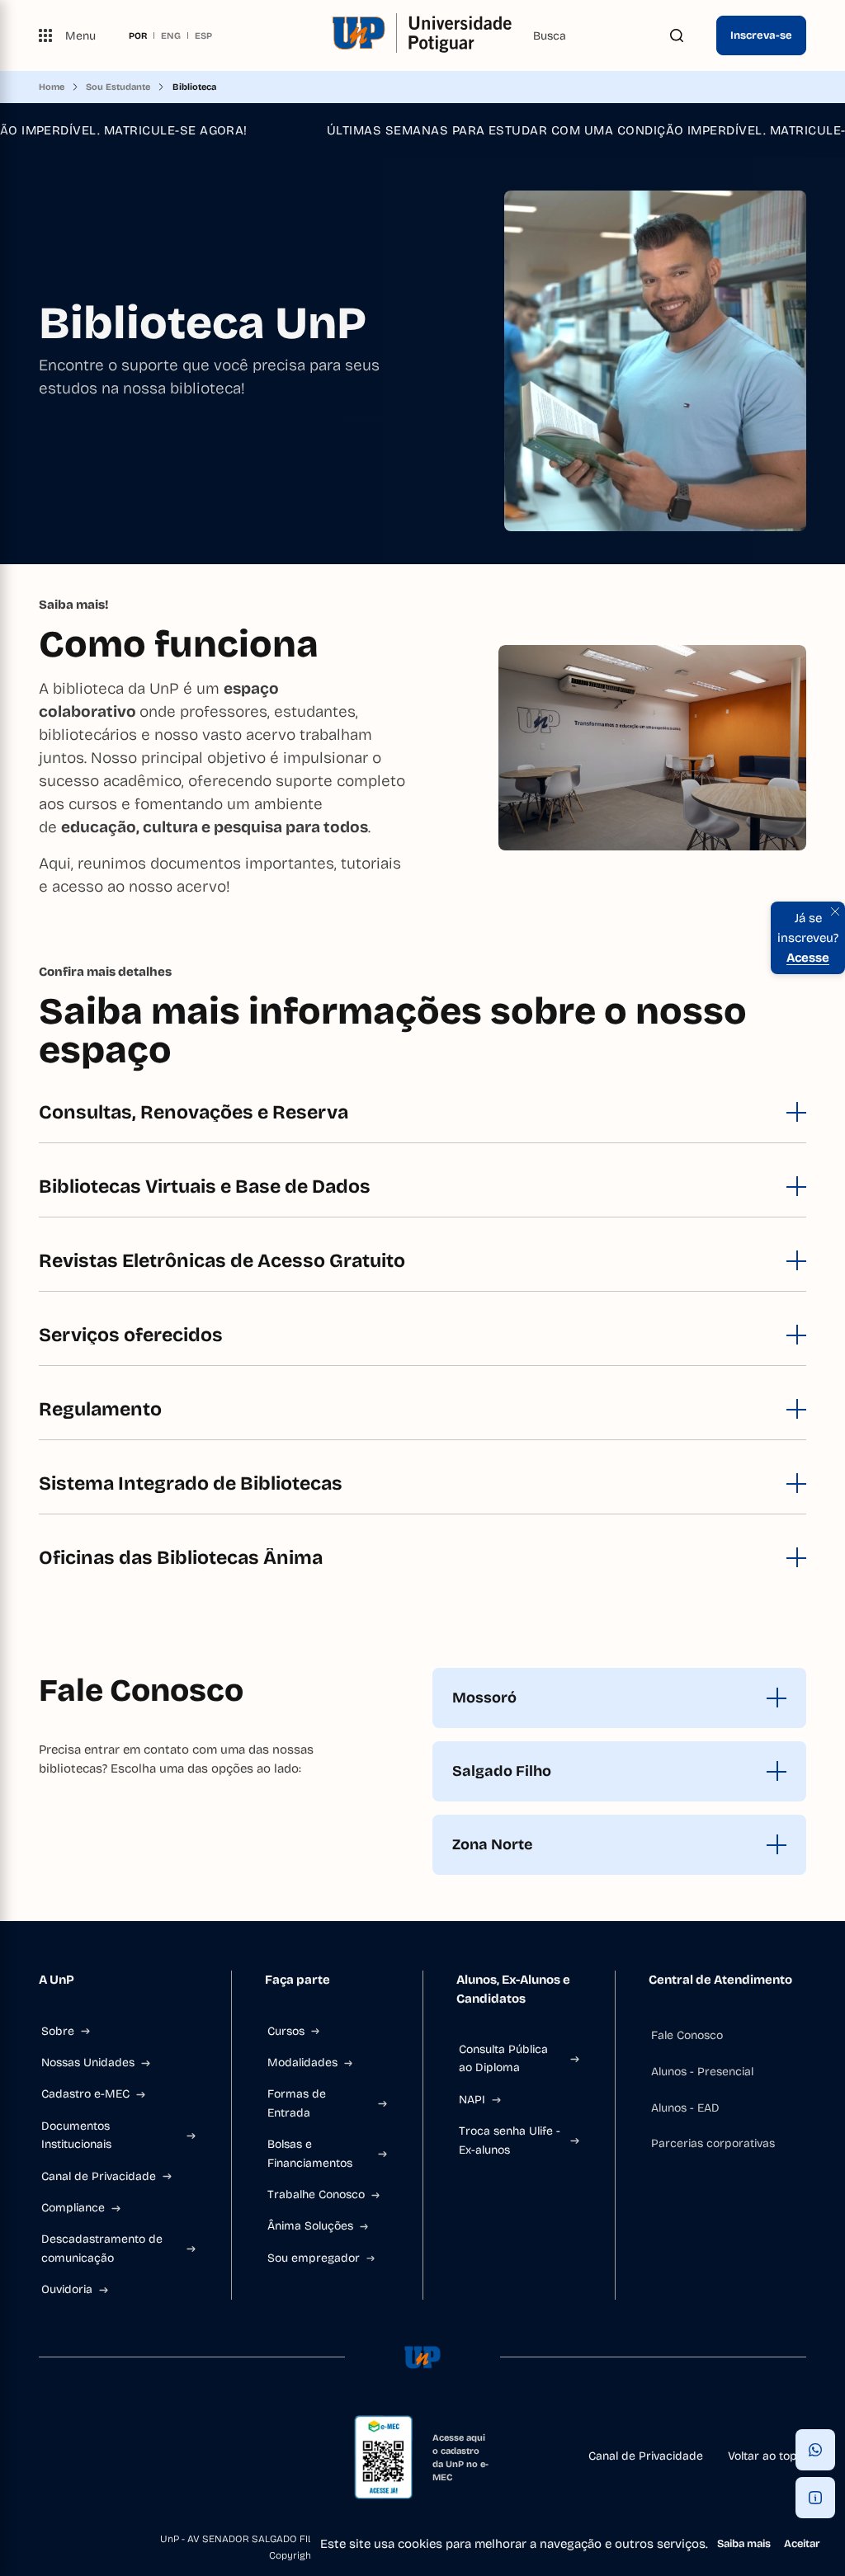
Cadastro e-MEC (85, 2094)
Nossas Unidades (88, 2063)
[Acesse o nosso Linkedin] (98, 2457)
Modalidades (302, 2063)
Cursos (286, 2031)
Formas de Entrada (297, 2103)
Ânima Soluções (310, 2226)
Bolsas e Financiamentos (310, 2153)
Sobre (58, 2031)
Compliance (73, 2208)
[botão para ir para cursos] (416, 518)
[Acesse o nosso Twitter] (125, 2457)
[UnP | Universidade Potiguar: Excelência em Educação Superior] (422, 35)
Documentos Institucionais (76, 2135)
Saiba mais (744, 2544)
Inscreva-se (761, 35)
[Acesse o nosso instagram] (72, 2457)
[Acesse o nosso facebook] (45, 2457)
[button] (815, 2450)
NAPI (472, 2100)
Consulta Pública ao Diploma (503, 2058)
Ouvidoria (67, 2289)
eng (171, 35)
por (138, 35)
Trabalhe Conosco (316, 2195)
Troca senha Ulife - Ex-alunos (510, 2140)
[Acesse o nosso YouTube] (151, 2457)
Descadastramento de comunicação (102, 2248)
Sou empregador (314, 2258)
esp (203, 35)
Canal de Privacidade (99, 2176)
